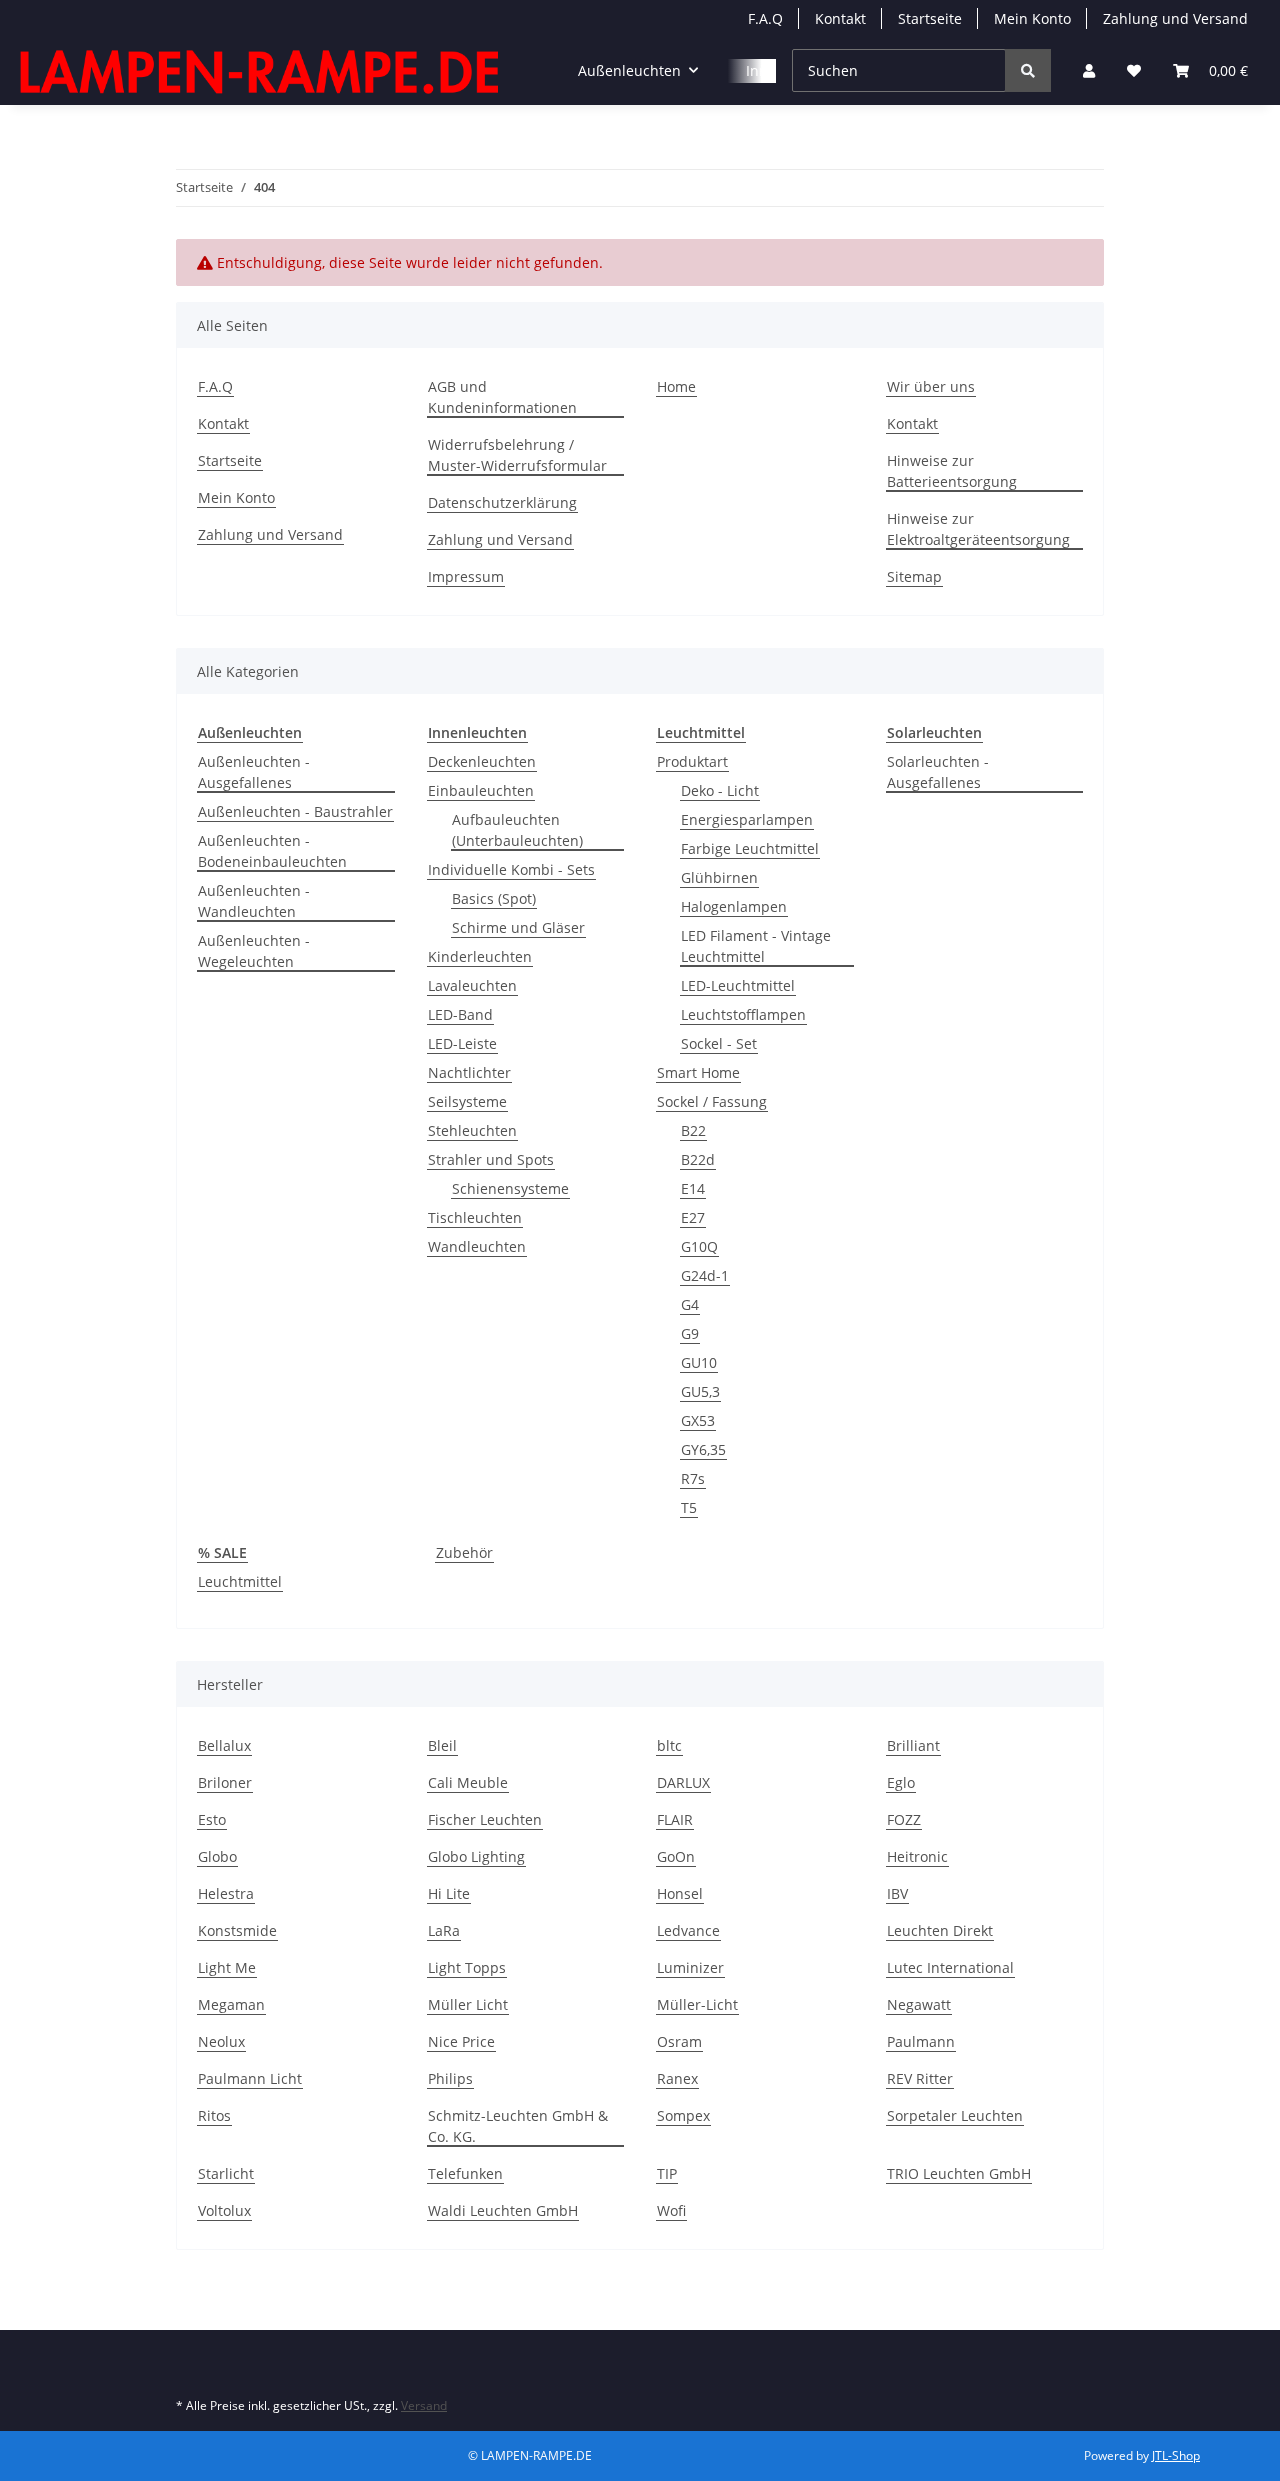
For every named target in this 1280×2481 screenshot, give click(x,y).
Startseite (930, 18)
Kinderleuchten (480, 956)
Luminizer (690, 1967)
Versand (424, 2405)
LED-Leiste (462, 1043)
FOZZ (904, 1819)
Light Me (227, 1967)
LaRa (444, 1930)
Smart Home (698, 1072)
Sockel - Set (719, 1043)
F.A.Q (765, 18)
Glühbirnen (719, 877)
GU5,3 (700, 1391)
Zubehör (464, 1552)
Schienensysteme (510, 1188)
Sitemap (914, 576)
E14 (693, 1188)
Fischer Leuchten (485, 1819)
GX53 (698, 1420)
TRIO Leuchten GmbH (959, 2173)
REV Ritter (920, 2078)
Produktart (692, 761)
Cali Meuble (468, 1782)
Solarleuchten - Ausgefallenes (938, 772)
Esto (212, 1819)
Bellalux (224, 1745)
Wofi (671, 2210)
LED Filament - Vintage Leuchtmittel (756, 946)
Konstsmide (237, 1930)
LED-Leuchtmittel (738, 985)
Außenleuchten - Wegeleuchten (254, 951)
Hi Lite (449, 1893)
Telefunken (465, 2173)
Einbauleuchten (481, 790)
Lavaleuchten (472, 985)
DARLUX (683, 1782)
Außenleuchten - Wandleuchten (254, 901)
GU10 (699, 1362)
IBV (897, 1893)
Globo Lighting (476, 1856)
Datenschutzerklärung (502, 502)
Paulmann (921, 2041)
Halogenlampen (734, 906)
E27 (693, 1217)
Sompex (683, 2115)
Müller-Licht (697, 2004)
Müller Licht (468, 2004)
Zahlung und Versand (1175, 18)
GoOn (676, 1856)
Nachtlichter (469, 1072)
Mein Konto (1032, 18)
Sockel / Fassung (712, 1101)
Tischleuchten (475, 1217)
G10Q (699, 1246)
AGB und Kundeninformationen (502, 397)
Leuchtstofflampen (743, 1014)
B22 (693, 1130)
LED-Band (460, 1014)
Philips (450, 2078)
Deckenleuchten (482, 761)
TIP (667, 2173)
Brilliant (913, 1745)
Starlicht (226, 2173)
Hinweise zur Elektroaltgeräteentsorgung (978, 529)
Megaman (231, 2004)
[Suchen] (1028, 70)
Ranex (677, 2078)
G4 (690, 1304)
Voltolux (224, 2210)
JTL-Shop (1176, 2455)
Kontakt (840, 18)
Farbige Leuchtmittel (750, 848)
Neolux (221, 2041)
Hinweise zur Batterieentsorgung (952, 471)
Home (676, 386)
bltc (669, 1745)
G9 (690, 1333)
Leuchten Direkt (940, 1930)
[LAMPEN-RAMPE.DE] (261, 71)
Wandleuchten (477, 1246)
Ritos (214, 2115)
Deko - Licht (720, 790)
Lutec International (950, 1967)
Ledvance (688, 1930)
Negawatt (919, 2004)
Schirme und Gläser (518, 927)
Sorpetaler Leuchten (955, 2115)
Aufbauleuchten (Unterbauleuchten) (517, 830)
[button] (1089, 70)
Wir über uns (931, 386)
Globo (217, 1856)
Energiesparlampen (747, 819)
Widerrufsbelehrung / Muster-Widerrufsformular (517, 455)
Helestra (226, 1893)
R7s (693, 1478)
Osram (679, 2041)
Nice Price (461, 2041)
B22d (698, 1159)
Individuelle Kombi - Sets (511, 869)
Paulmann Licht (250, 2078)
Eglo (901, 1782)
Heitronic (917, 1856)
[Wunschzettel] (1134, 70)
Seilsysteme (467, 1101)
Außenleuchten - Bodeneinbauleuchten (272, 851)
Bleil (442, 1745)
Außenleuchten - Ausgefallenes (254, 772)
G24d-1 (705, 1275)
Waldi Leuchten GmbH (503, 2210)
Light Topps (467, 1967)
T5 (689, 1507)
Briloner (225, 1782)
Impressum (466, 576)
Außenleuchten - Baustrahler (295, 811)
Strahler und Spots (491, 1159)
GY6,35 (703, 1449)
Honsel (680, 1893)
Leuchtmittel (240, 1581)
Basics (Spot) (494, 898)
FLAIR (675, 1819)
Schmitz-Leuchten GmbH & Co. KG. (518, 2126)
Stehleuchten (472, 1130)
